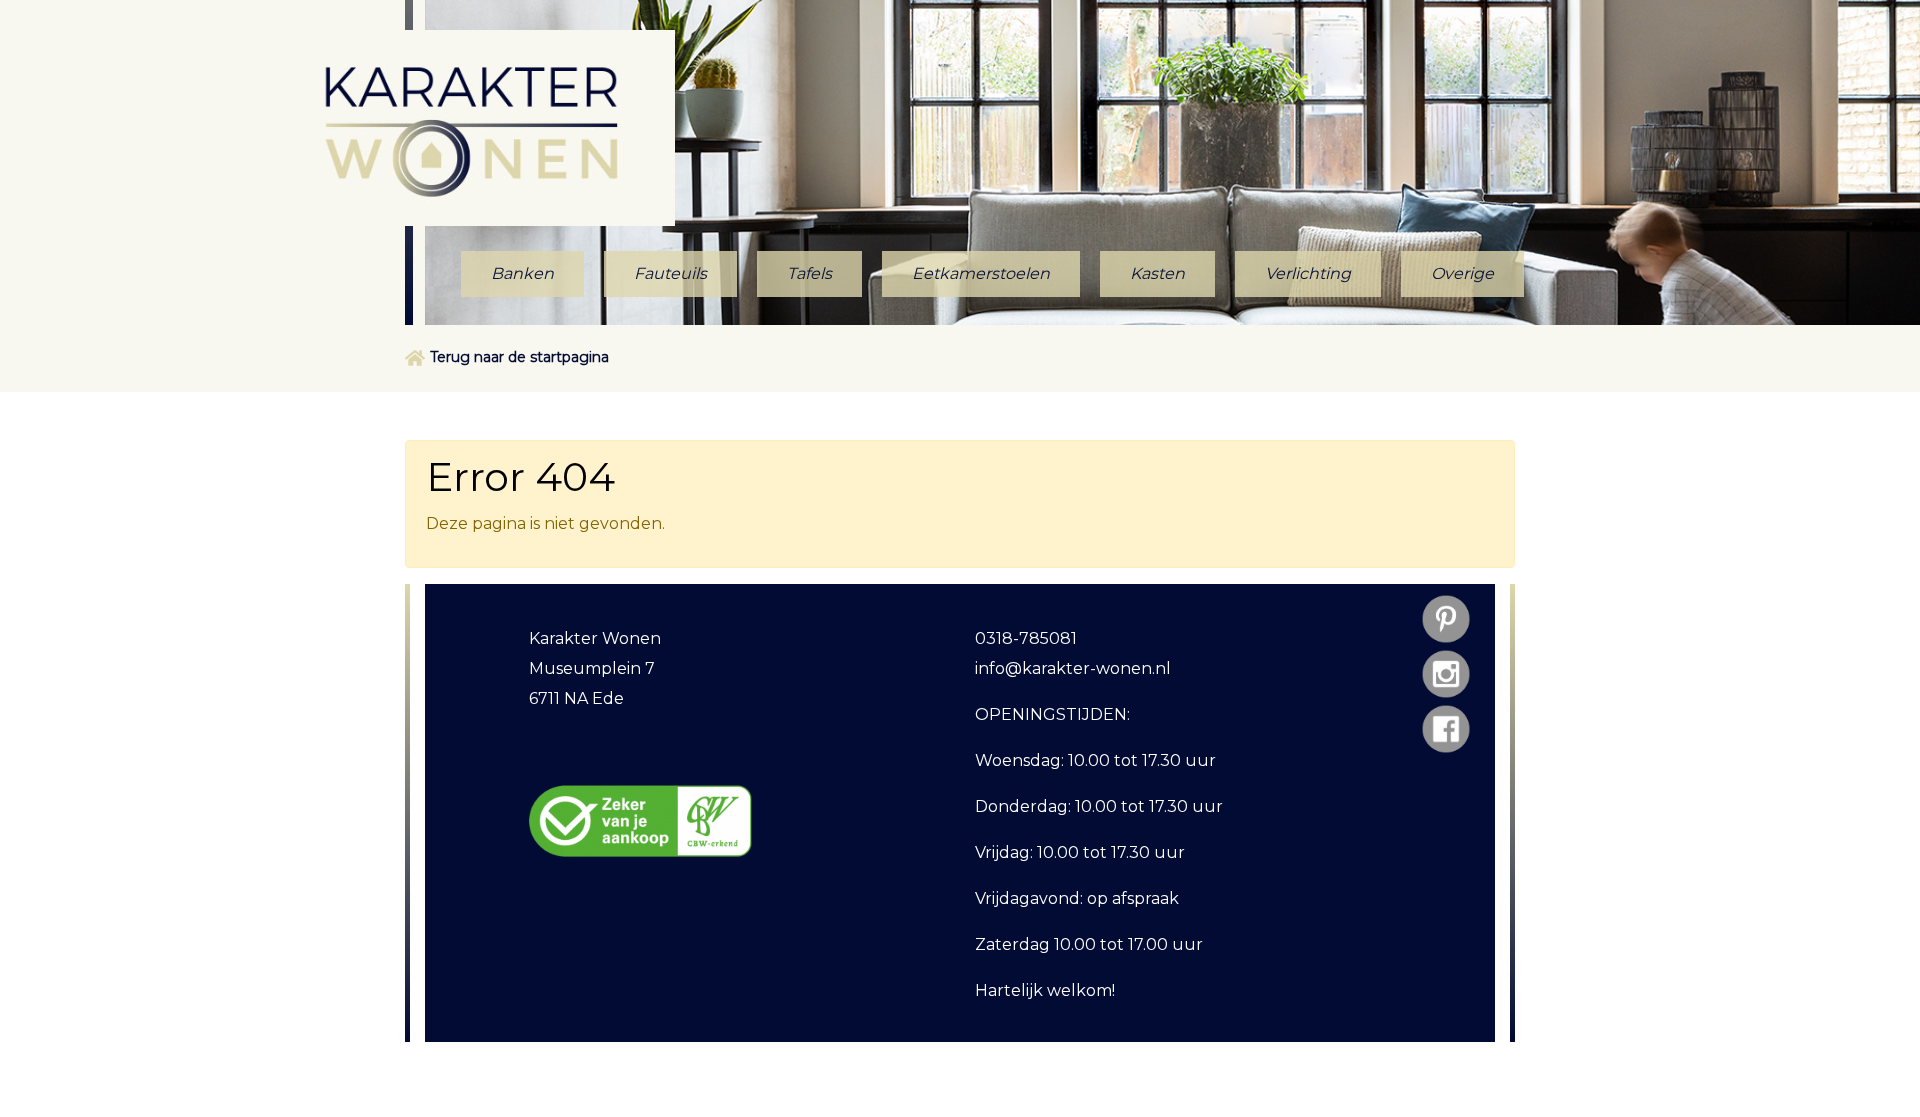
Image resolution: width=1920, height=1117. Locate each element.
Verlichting (1308, 273)
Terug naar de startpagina (519, 357)
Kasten (1157, 273)
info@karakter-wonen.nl (1073, 668)
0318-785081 (1026, 638)
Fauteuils (670, 273)
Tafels (809, 273)
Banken (522, 273)
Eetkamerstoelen (981, 273)
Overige (1462, 273)
